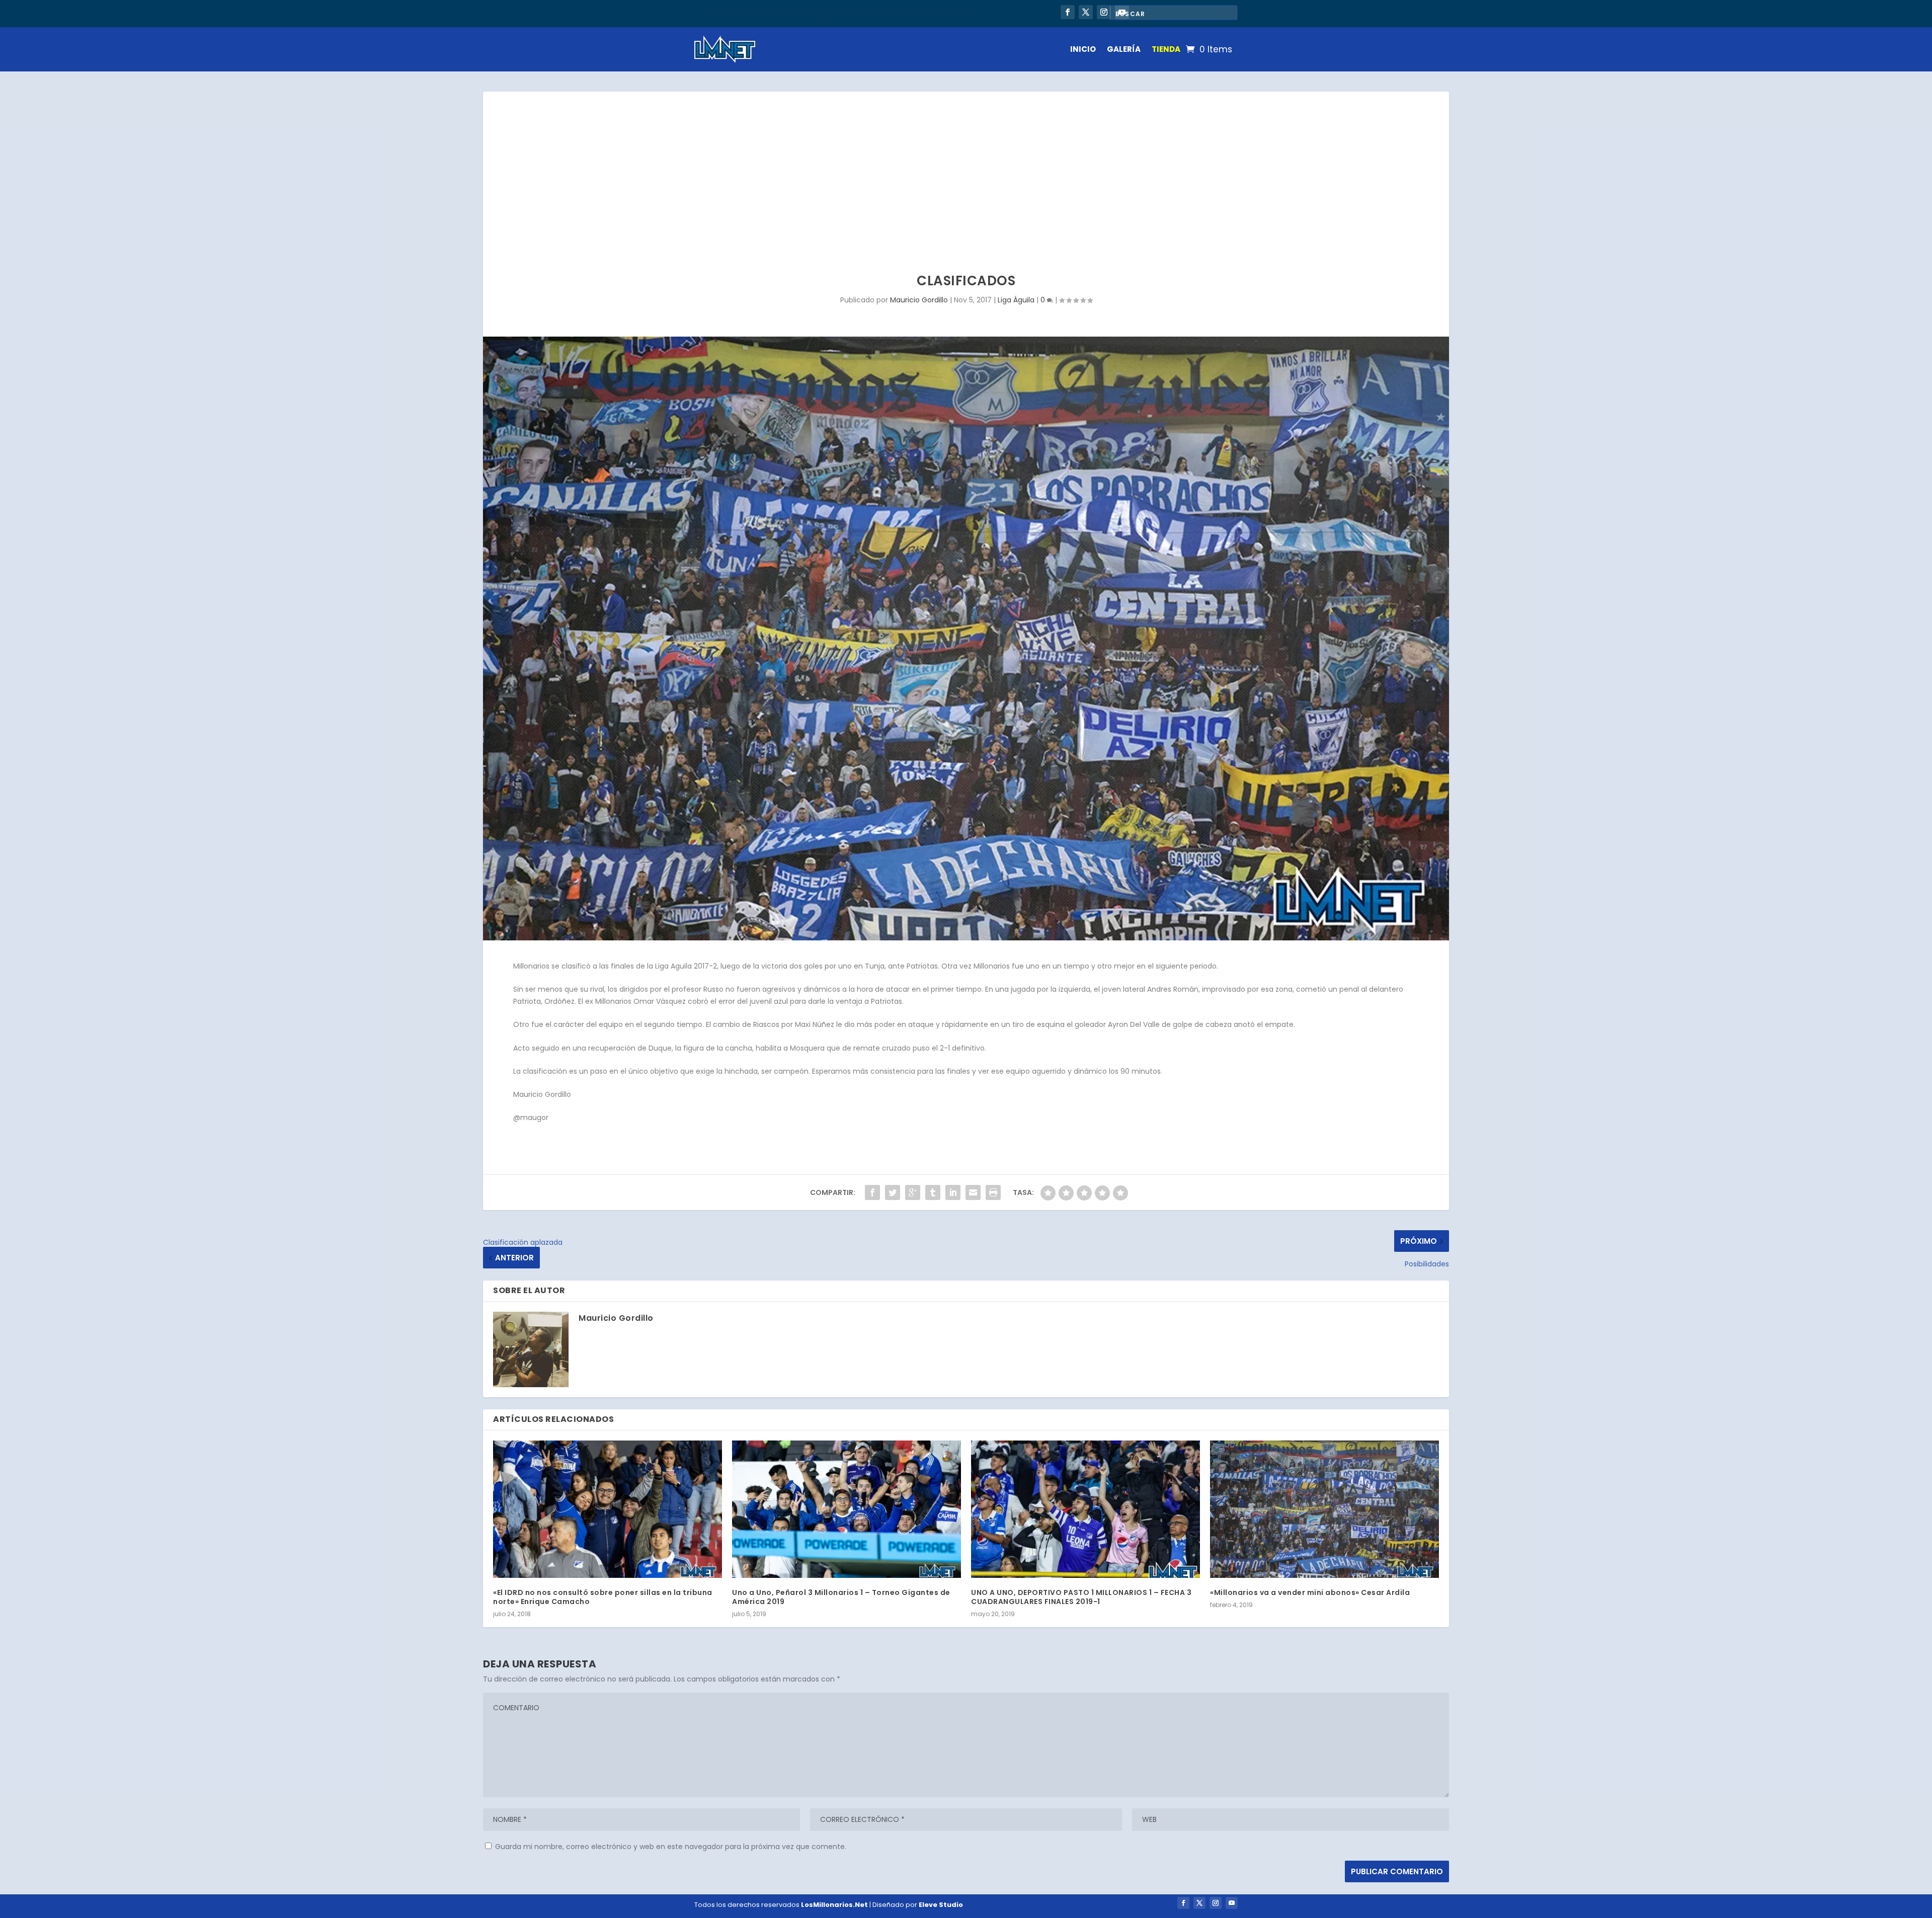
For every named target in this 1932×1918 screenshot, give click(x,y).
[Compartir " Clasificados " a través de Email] (973, 1192)
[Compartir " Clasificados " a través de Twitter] (893, 1192)
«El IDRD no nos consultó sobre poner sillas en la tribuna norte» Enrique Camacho (603, 1597)
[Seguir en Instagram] (1104, 12)
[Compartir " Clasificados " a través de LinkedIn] (953, 1192)
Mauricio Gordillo (919, 300)
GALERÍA (1124, 49)
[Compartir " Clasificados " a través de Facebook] (872, 1192)
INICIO (1083, 49)
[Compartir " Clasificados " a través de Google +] (913, 1192)
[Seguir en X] (1086, 12)
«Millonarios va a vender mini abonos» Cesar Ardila (1310, 1592)
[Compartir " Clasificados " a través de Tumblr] (933, 1192)
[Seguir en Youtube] (1232, 1903)
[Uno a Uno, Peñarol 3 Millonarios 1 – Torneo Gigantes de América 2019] (847, 1509)
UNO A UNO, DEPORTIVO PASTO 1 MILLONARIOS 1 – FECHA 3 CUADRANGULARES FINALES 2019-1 (1081, 1597)
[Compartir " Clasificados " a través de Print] (993, 1192)
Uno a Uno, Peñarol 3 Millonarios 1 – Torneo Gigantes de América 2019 (841, 1597)
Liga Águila (1016, 300)
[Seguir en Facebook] (1068, 12)
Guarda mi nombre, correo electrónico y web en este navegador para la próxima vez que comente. (671, 1847)
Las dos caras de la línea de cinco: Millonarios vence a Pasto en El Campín (844, 13)
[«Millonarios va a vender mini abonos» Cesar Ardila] (1324, 1509)
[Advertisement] (966, 167)
